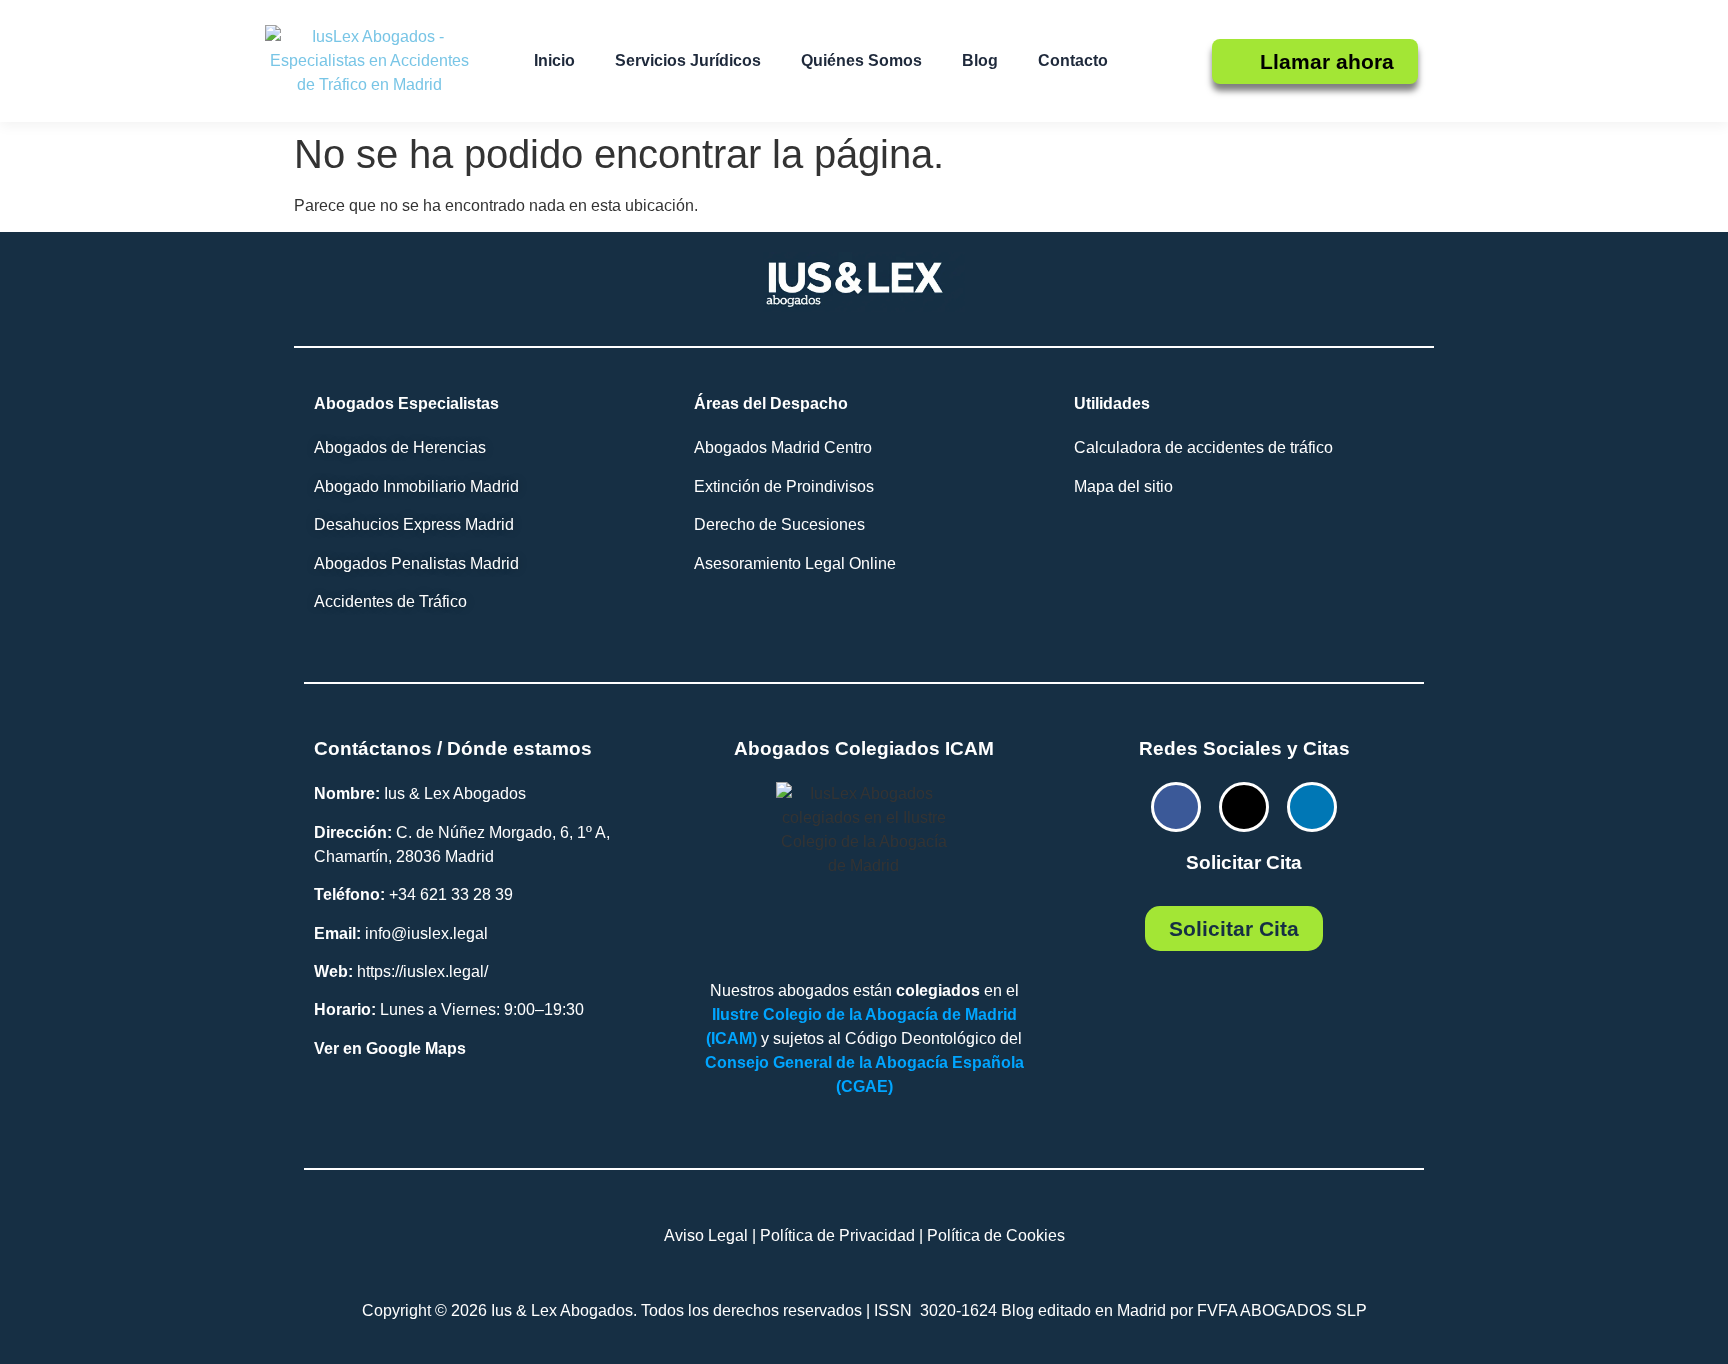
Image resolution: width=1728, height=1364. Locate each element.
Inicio (554, 60)
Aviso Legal (706, 1235)
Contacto (1073, 60)
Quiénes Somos (861, 60)
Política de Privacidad (837, 1235)
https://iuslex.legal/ (422, 971)
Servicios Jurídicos (688, 60)
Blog (980, 60)
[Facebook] (1176, 807)
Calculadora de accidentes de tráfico (1203, 447)
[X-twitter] (1244, 807)
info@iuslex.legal (426, 933)
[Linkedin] (1312, 807)
